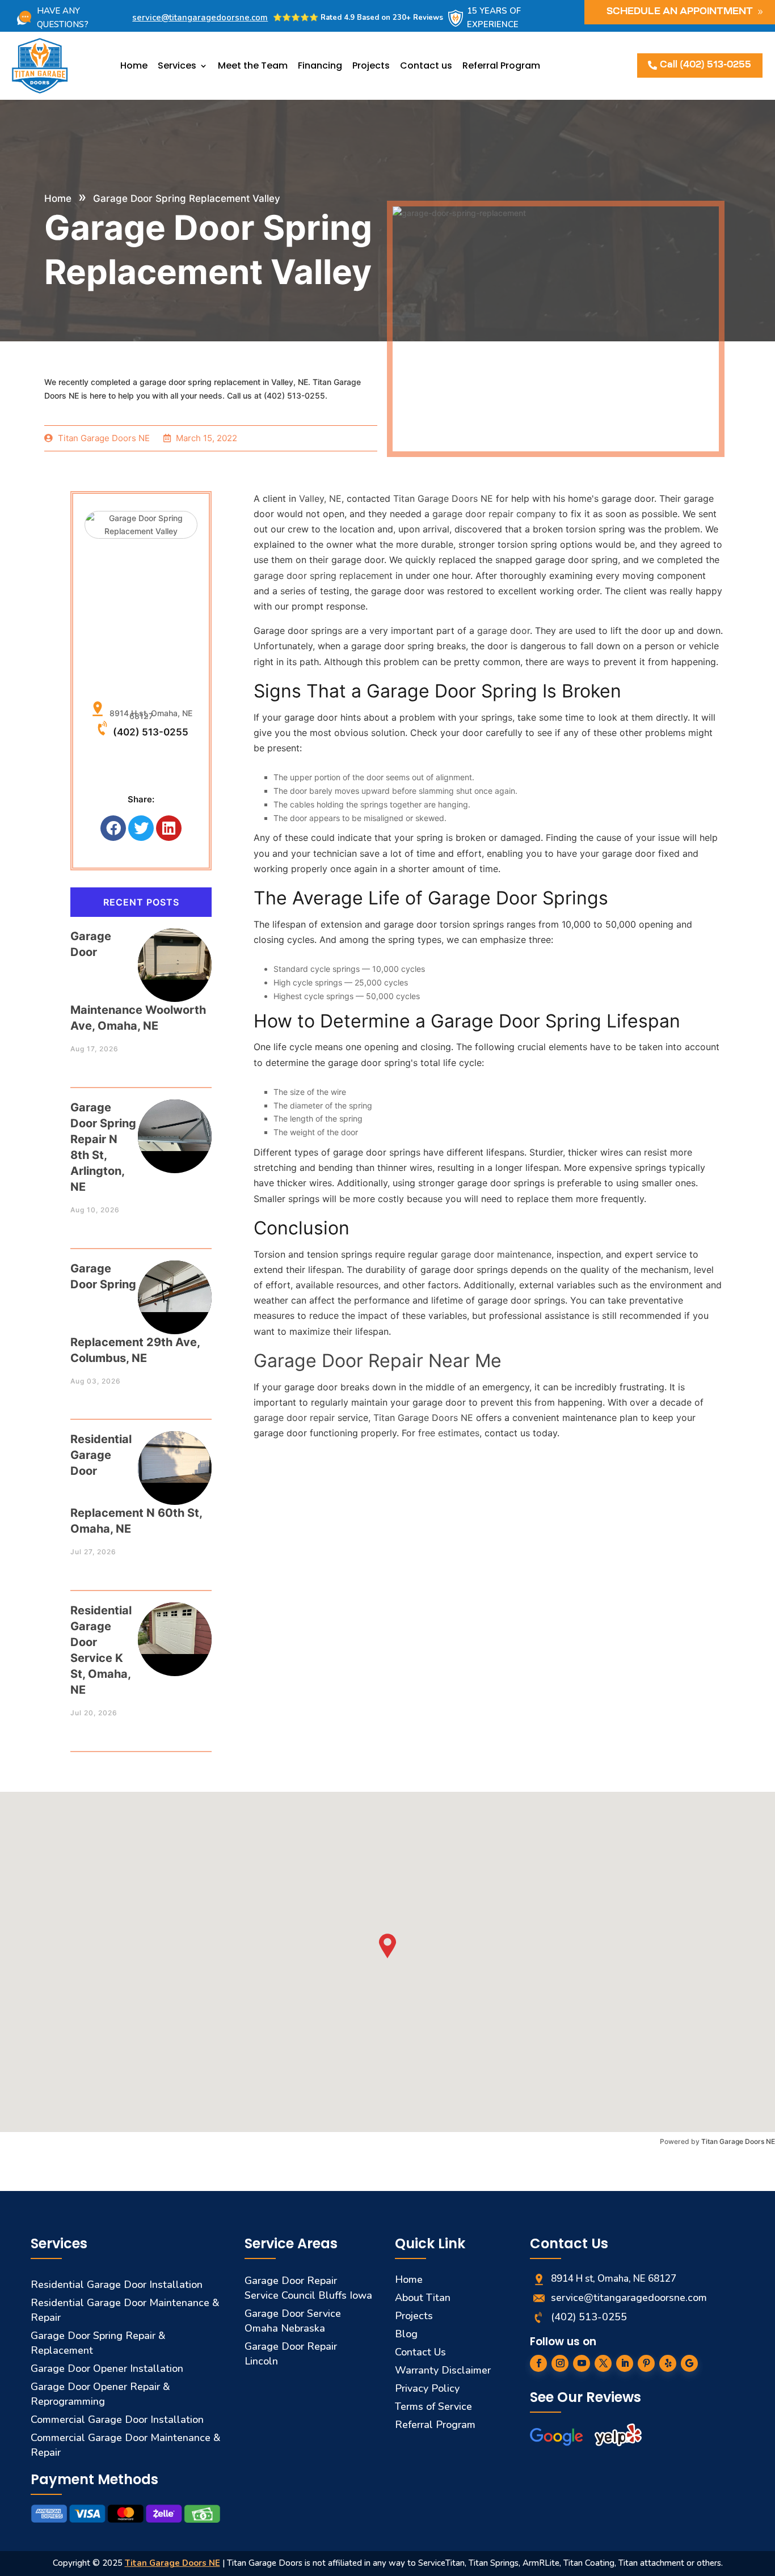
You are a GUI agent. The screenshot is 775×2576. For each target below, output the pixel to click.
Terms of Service (433, 2406)
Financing (320, 65)
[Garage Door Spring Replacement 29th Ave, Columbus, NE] (175, 1286)
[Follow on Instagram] (560, 2363)
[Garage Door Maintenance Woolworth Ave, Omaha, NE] (175, 954)
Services (177, 65)
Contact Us (420, 2352)
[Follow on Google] (689, 2363)
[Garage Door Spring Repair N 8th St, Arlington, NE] (175, 1125)
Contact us (426, 65)
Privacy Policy (427, 2388)
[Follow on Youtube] (582, 2363)
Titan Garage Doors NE (738, 2141)
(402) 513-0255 (151, 732)
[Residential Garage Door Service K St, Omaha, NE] (175, 1628)
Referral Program (501, 65)
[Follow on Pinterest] (646, 2363)
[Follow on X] (603, 2363)
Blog (406, 2334)
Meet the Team (253, 65)
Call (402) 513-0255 (705, 65)
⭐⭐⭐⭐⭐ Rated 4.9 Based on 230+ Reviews (358, 18)
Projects (371, 65)
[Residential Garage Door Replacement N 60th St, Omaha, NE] (175, 1457)
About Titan (423, 2298)
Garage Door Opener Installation (107, 2368)
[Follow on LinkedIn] (625, 2363)
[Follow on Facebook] (538, 2363)
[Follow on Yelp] (668, 2363)
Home (134, 65)
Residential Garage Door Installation (117, 2285)
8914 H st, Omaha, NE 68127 (149, 714)
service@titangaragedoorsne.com (200, 18)
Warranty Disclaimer (443, 2370)
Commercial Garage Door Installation (117, 2420)
